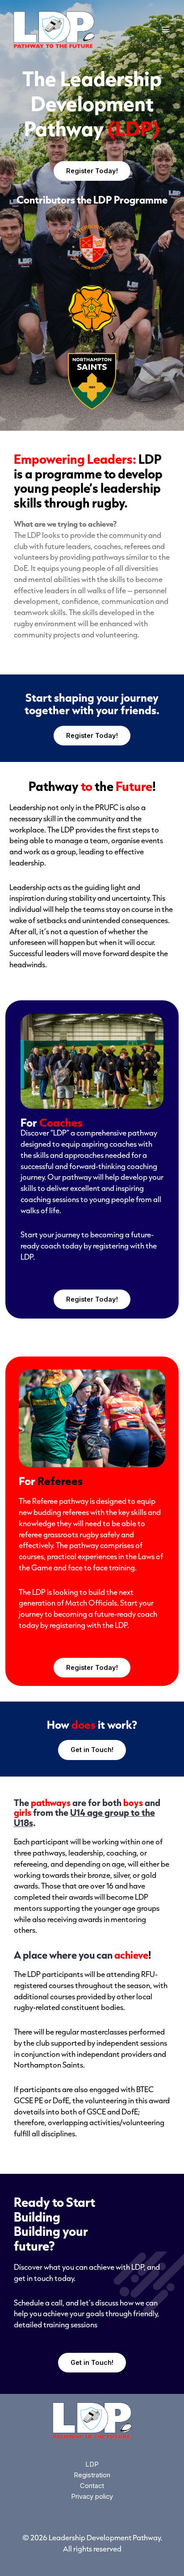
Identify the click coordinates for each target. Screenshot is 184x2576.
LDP (92, 2464)
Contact (92, 2486)
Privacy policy (92, 2497)
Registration (92, 2475)
